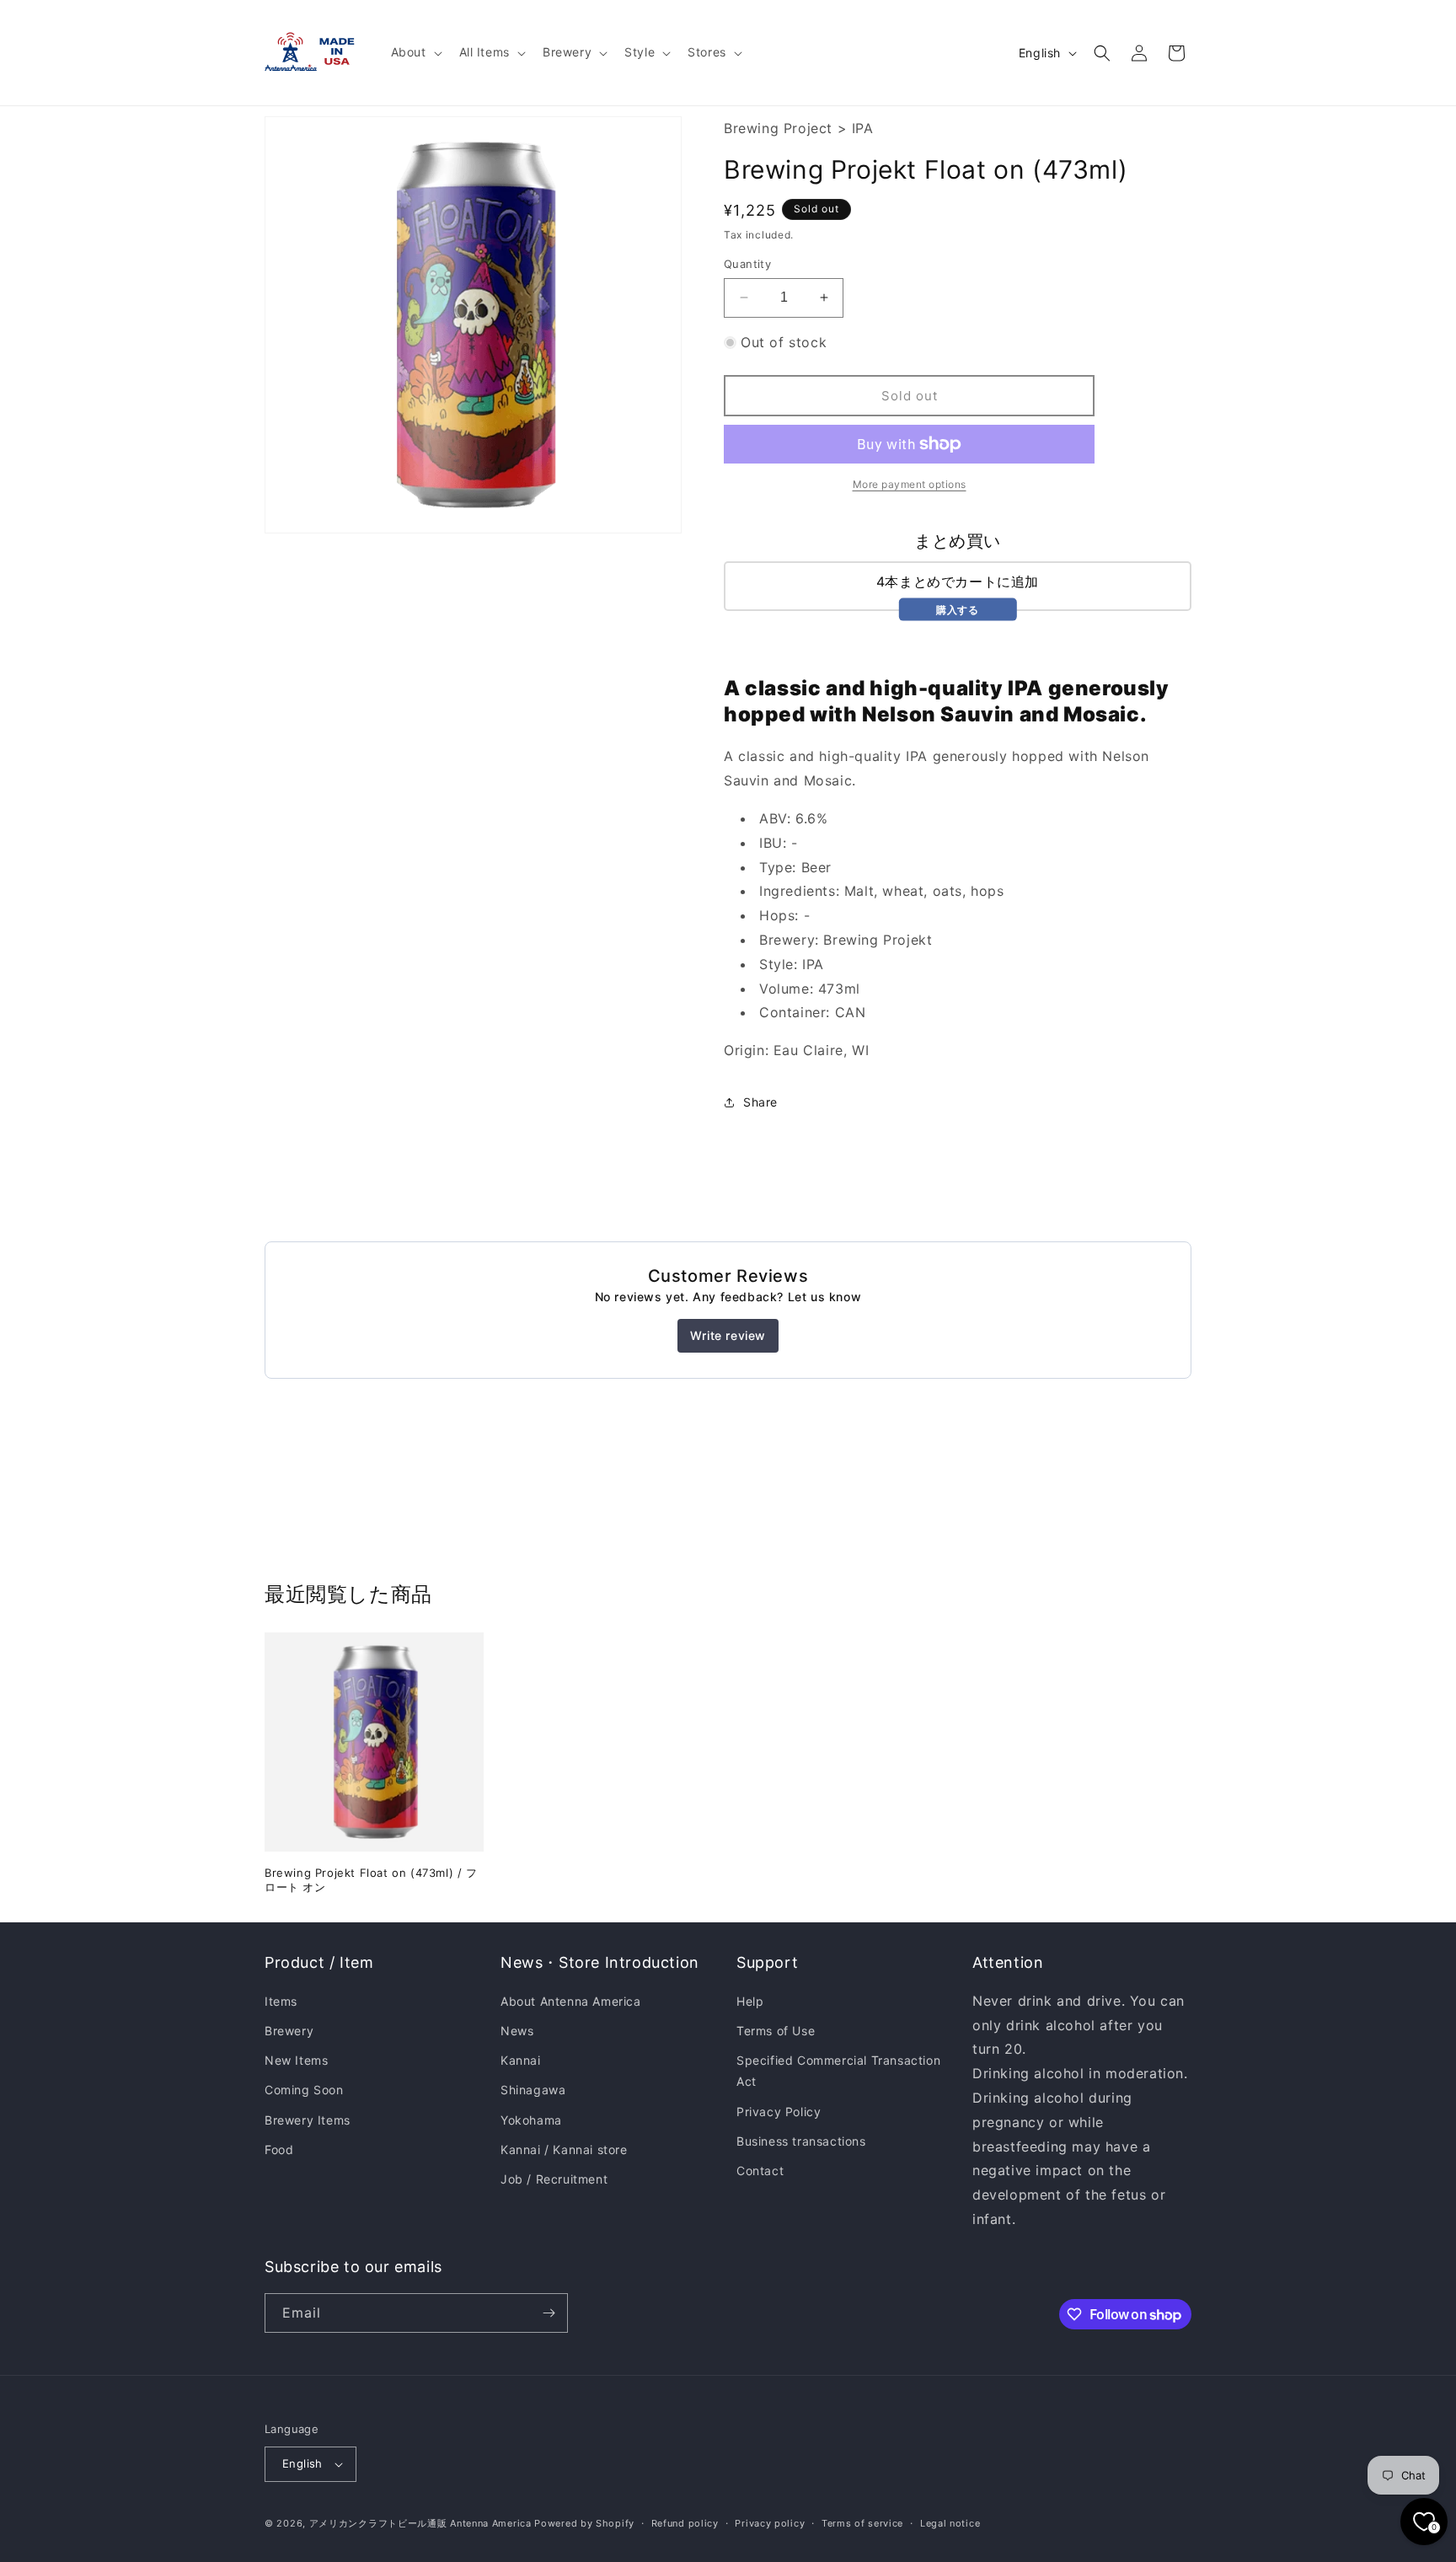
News (517, 2031)
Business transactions (801, 2141)
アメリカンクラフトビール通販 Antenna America (420, 2523)
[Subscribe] (549, 2313)
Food (279, 2149)
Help (750, 2001)
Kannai (521, 2060)
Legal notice (950, 2523)
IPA (863, 128)
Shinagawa (533, 2090)
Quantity (747, 264)
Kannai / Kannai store (564, 2149)
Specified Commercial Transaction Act (838, 2071)
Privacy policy (770, 2523)
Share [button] (760, 1102)
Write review (728, 1335)
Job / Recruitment (554, 2179)
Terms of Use (776, 2031)
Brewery (289, 2031)
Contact (760, 2171)
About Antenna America (571, 2001)
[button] (415, 52)
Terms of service (862, 2523)
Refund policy (685, 2523)
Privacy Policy (779, 2112)
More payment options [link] (910, 484)
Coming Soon (304, 2090)
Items (281, 2001)
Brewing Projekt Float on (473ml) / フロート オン (371, 1880)
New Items (296, 2060)
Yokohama (531, 2120)
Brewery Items (308, 2120)
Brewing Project (778, 128)
